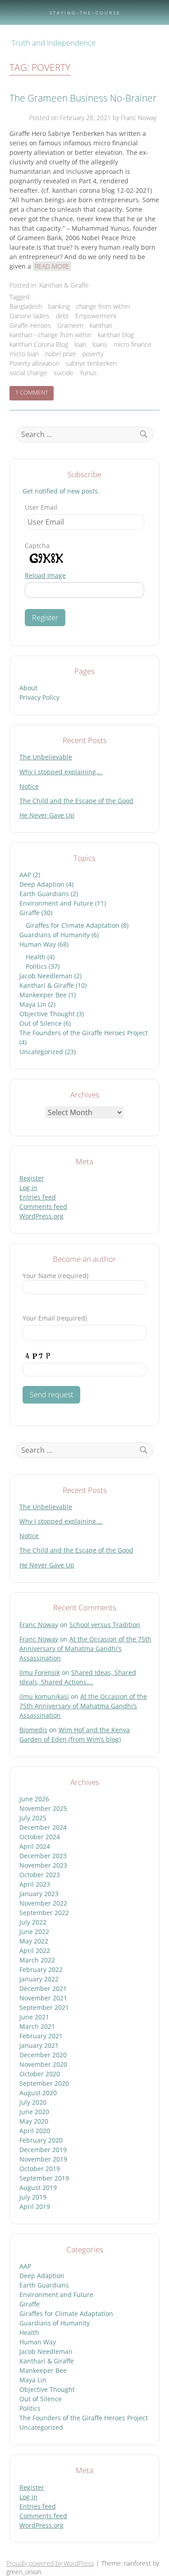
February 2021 (41, 2036)
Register (32, 1178)
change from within (103, 306)
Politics (36, 966)
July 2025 (33, 1818)
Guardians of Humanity (55, 935)
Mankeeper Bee (43, 995)
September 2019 (44, 2178)
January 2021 (39, 2045)
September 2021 (44, 2007)
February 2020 (41, 2140)
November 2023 (43, 1865)
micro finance (132, 344)
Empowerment (96, 316)
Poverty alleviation (34, 363)
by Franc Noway (135, 118)
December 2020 (43, 2055)
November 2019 (43, 2159)
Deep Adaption (42, 884)
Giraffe (30, 913)
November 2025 (43, 1808)
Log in (28, 1188)
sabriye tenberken (91, 363)
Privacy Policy (39, 697)
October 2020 (40, 2074)
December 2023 (43, 1856)
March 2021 (37, 2026)
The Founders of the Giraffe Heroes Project (84, 1033)
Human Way (38, 944)
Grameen (70, 325)
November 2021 (43, 1998)
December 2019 (43, 2150)
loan (80, 344)
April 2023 (35, 1884)
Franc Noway (39, 1625)
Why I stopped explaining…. (61, 772)
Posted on (70, 118)
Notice (29, 786)
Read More (52, 266)
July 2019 (33, 2197)
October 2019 (40, 2169)
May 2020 (34, 2121)
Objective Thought (47, 1014)
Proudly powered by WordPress (50, 2563)
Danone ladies (30, 316)
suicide (64, 373)
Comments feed (43, 1207)
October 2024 (40, 1837)
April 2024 (35, 1846)
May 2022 (34, 1941)
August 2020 (38, 2093)
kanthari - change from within (50, 335)
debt (62, 316)
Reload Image (45, 575)
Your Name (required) (55, 1276)
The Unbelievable (46, 757)
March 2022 (37, 1960)
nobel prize (61, 354)
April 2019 (35, 2206)
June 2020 (34, 2112)
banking (59, 306)
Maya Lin (33, 1004)
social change (28, 373)
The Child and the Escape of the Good (76, 801)
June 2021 (34, 2017)
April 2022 (35, 1951)
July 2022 (33, 1922)
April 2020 (35, 2131)
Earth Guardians (44, 894)
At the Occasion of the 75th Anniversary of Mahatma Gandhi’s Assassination (85, 1648)
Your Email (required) (55, 1318)
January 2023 (39, 1894)
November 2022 (43, 1903)
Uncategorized (41, 1052)
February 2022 (41, 1969)
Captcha (37, 546)
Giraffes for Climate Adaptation (73, 925)
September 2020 (44, 2083)
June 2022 (34, 1932)
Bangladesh (26, 306)
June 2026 (34, 1799)
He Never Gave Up (47, 815)
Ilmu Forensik (40, 1672)
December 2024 (43, 1827)
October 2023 (40, 1875)
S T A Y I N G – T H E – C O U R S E (84, 13)
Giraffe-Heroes (30, 325)
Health (36, 957)
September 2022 (44, 1913)
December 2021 (43, 1988)
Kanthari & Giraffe (64, 285)
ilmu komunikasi (44, 1696)
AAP (25, 875)
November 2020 (43, 2064)
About (28, 688)
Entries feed (38, 1197)
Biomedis (33, 1730)
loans (100, 344)
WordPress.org (41, 1216)
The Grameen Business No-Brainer (83, 98)
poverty (93, 354)
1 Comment (34, 394)
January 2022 (39, 1979)
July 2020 (33, 2102)
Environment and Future (56, 903)
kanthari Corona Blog (39, 344)
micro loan (24, 354)
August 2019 (38, 2188)
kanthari (101, 325)
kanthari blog (116, 335)
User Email (41, 507)
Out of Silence (41, 1023)
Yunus (88, 373)
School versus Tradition (105, 1625)
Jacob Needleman (46, 976)
